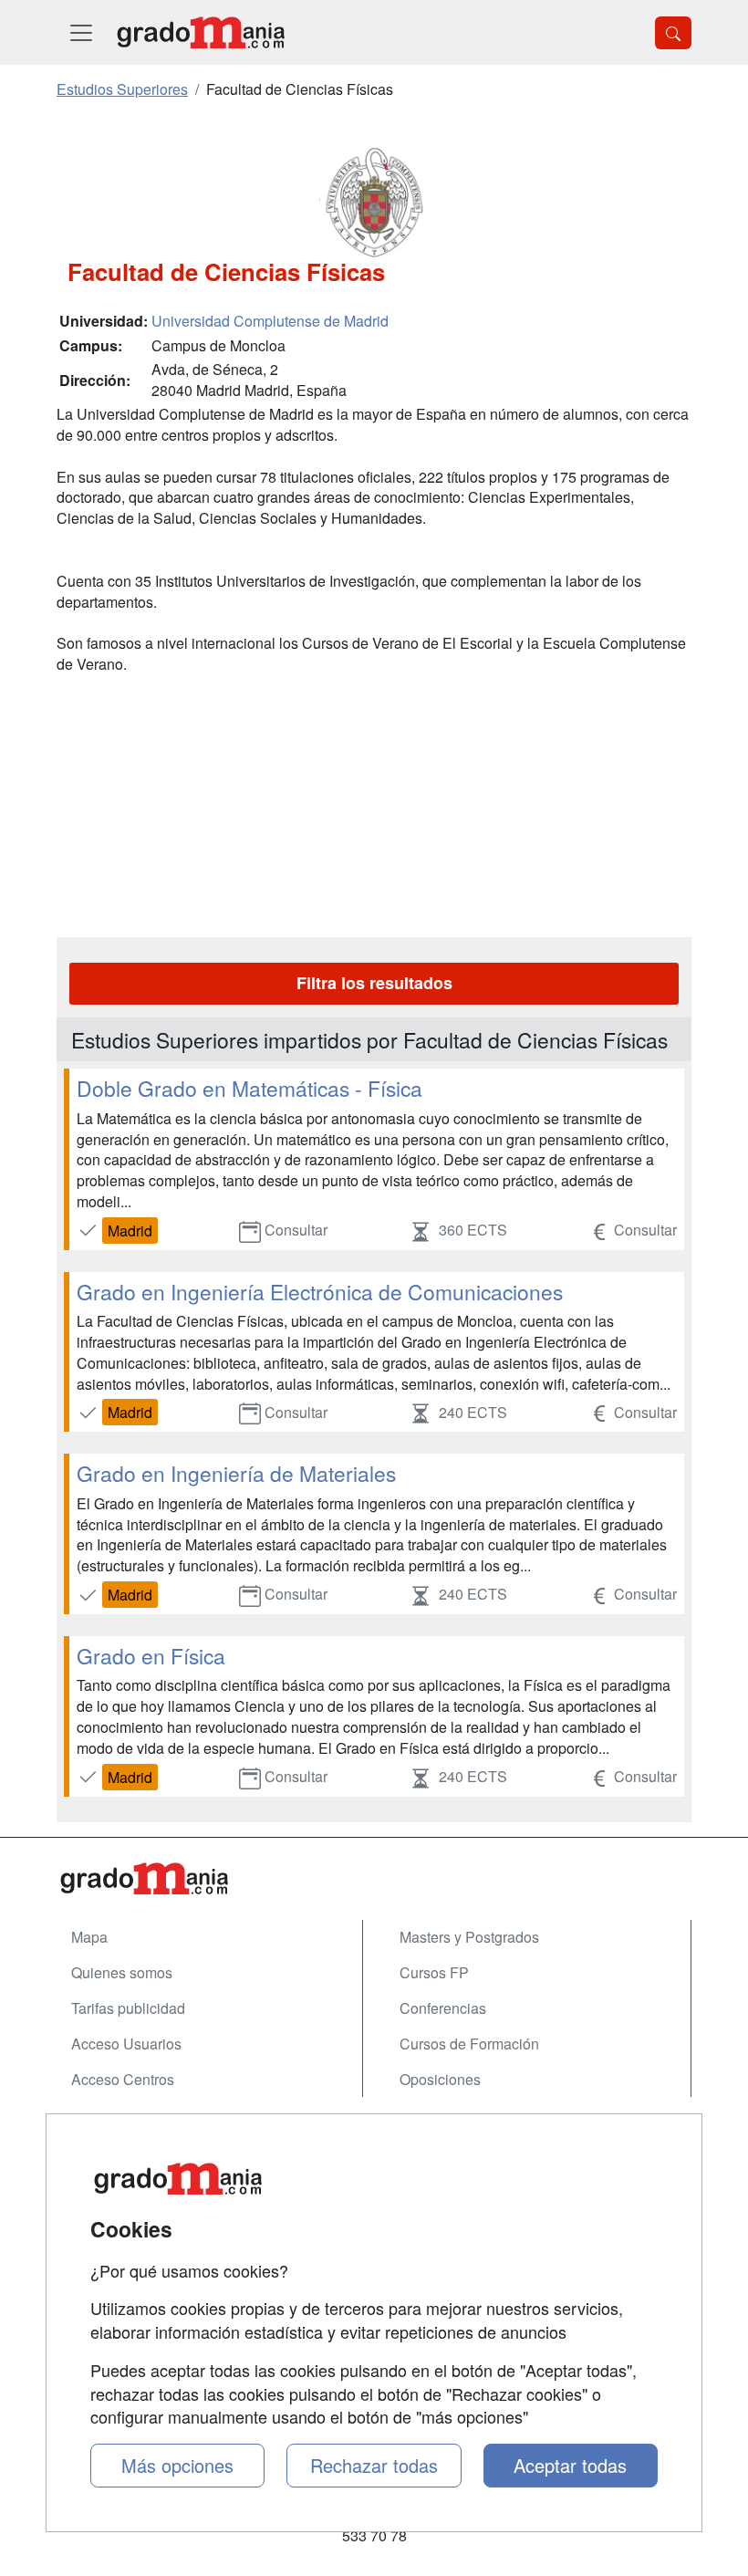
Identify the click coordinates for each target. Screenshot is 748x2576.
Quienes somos (122, 1972)
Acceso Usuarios (126, 2044)
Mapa (89, 1937)
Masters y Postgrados (469, 1937)
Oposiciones (440, 2079)
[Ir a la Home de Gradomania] (374, 1878)
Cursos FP (434, 1972)
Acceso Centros (123, 2079)
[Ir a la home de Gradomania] (201, 32)
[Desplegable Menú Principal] (81, 32)
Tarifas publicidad (128, 2008)
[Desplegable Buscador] (673, 33)
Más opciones (177, 2465)
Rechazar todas (374, 2465)
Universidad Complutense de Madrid (270, 321)
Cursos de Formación (469, 2044)
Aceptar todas (570, 2465)
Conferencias (443, 2008)
